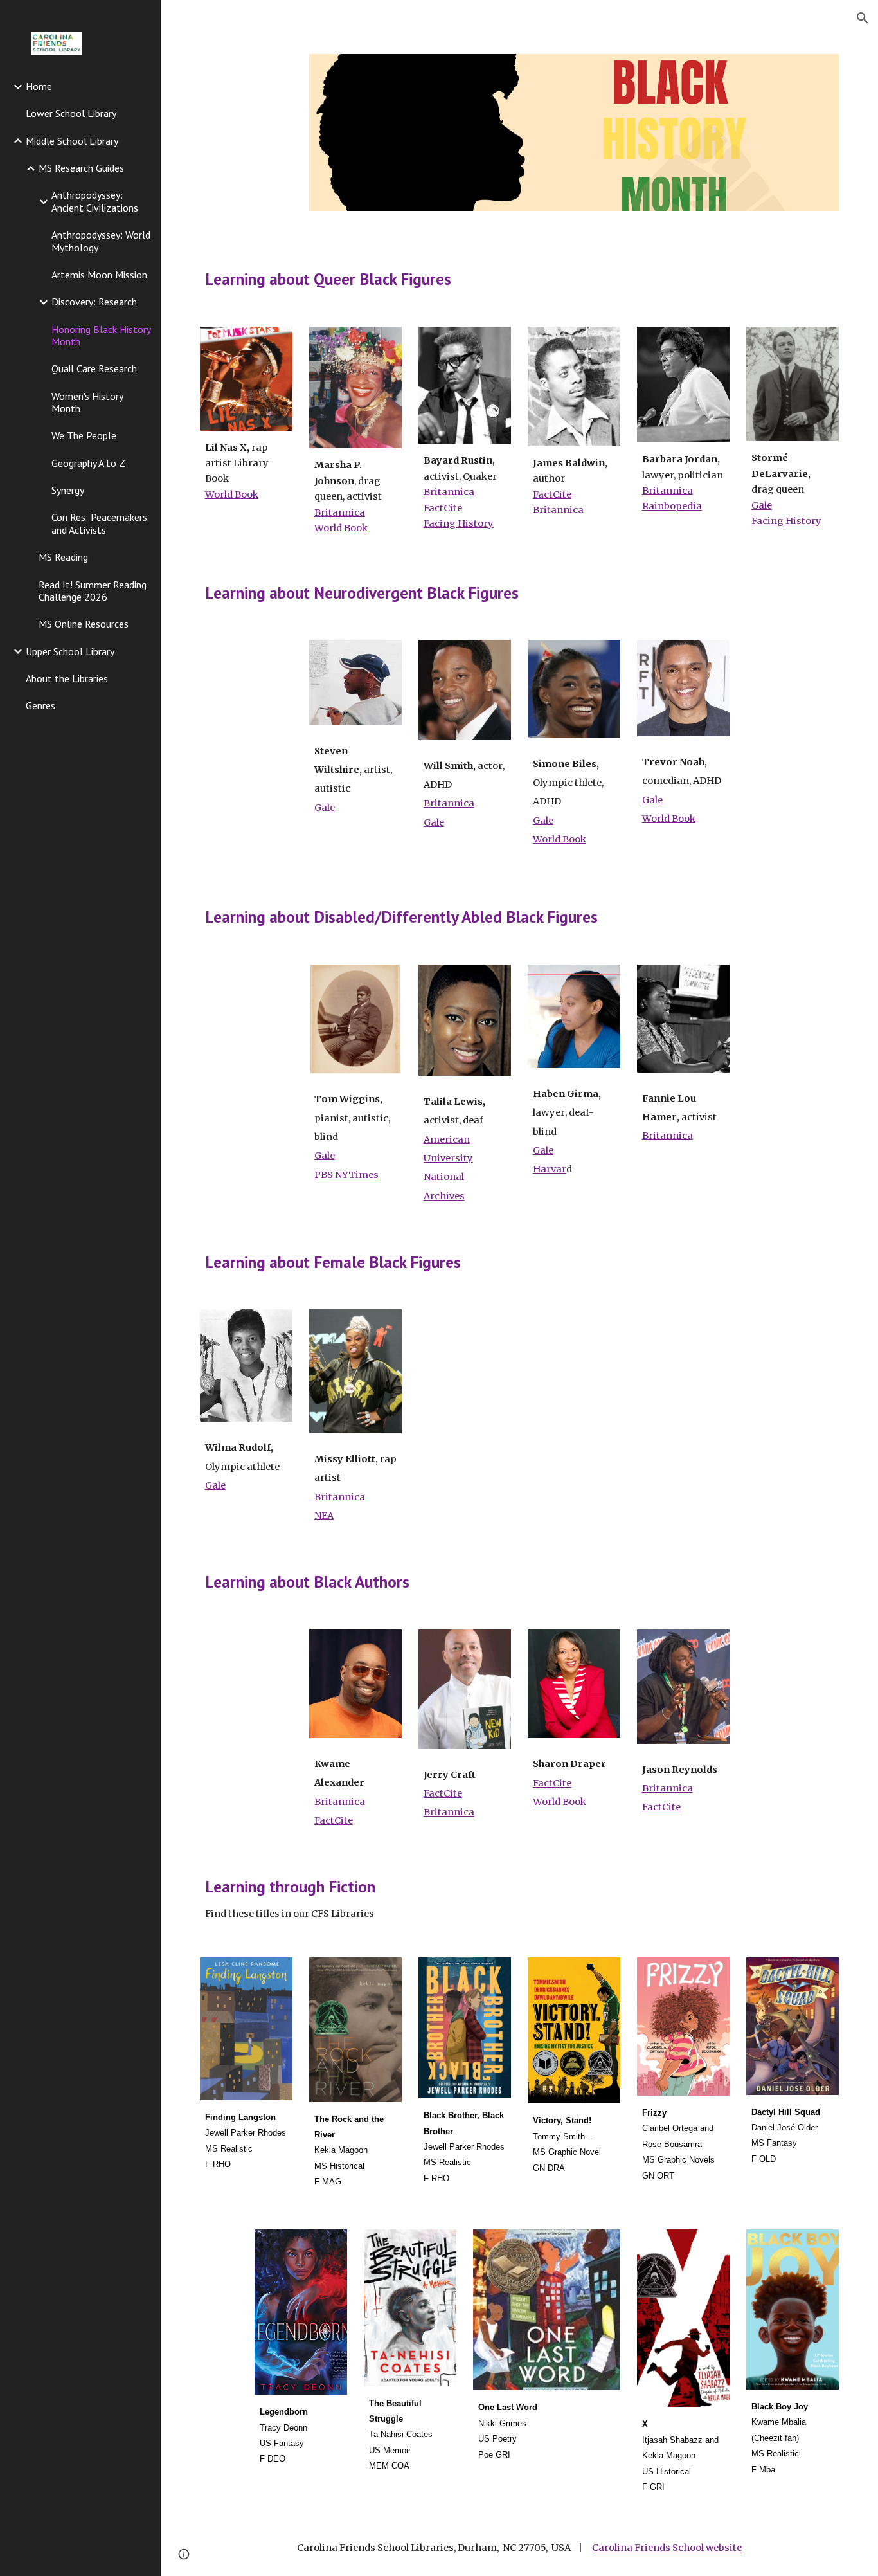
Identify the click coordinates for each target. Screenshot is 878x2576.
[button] (863, 18)
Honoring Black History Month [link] (101, 335)
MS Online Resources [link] (84, 624)
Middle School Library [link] (72, 141)
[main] (520, 279)
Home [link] (39, 86)
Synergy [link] (68, 490)
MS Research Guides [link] (81, 168)
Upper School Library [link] (70, 651)
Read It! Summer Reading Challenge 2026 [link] (93, 591)
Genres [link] (40, 705)
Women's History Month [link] (87, 402)
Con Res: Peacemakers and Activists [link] (99, 523)
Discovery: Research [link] (94, 302)
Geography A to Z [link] (88, 463)
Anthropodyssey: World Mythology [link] (101, 241)
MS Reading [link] (63, 557)
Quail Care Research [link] (94, 368)
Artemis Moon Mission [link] (99, 275)
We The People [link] (84, 435)
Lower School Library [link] (71, 113)
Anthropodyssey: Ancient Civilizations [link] (95, 201)
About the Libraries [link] (67, 678)
